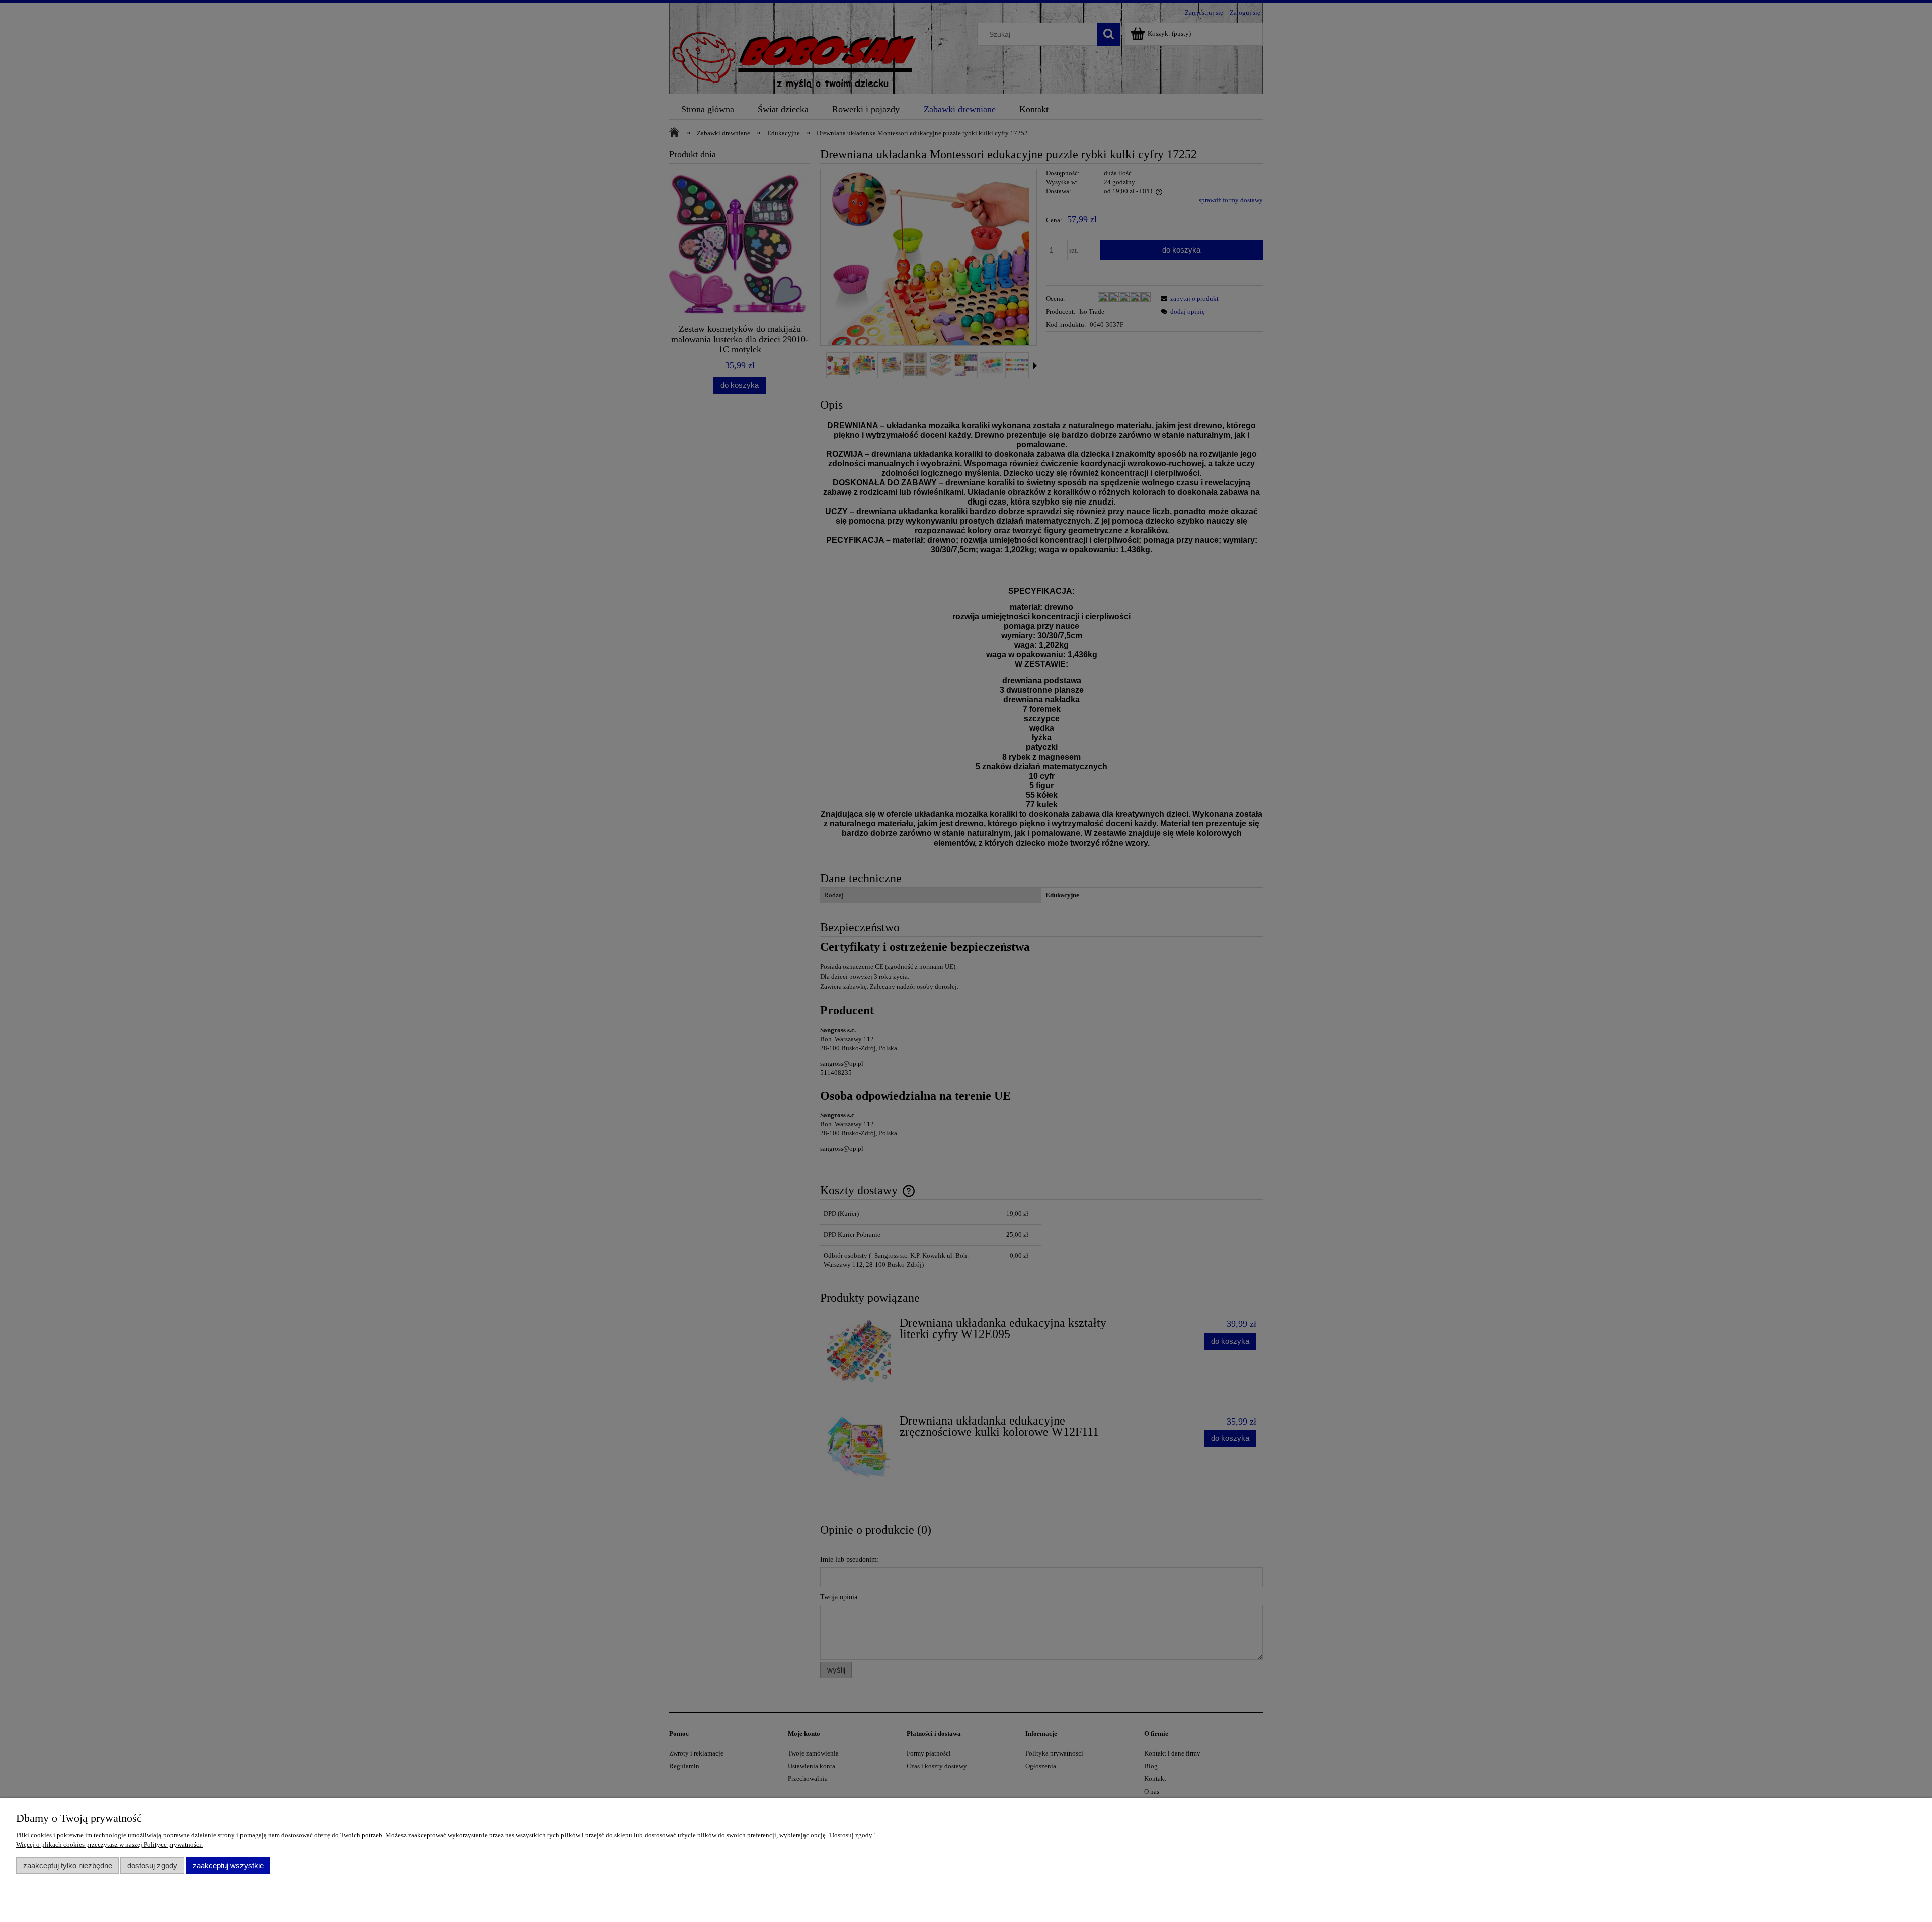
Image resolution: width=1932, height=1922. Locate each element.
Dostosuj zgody (152, 1865)
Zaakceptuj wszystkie (228, 1865)
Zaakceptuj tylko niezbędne (68, 1865)
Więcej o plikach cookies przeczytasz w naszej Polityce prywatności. (109, 1844)
